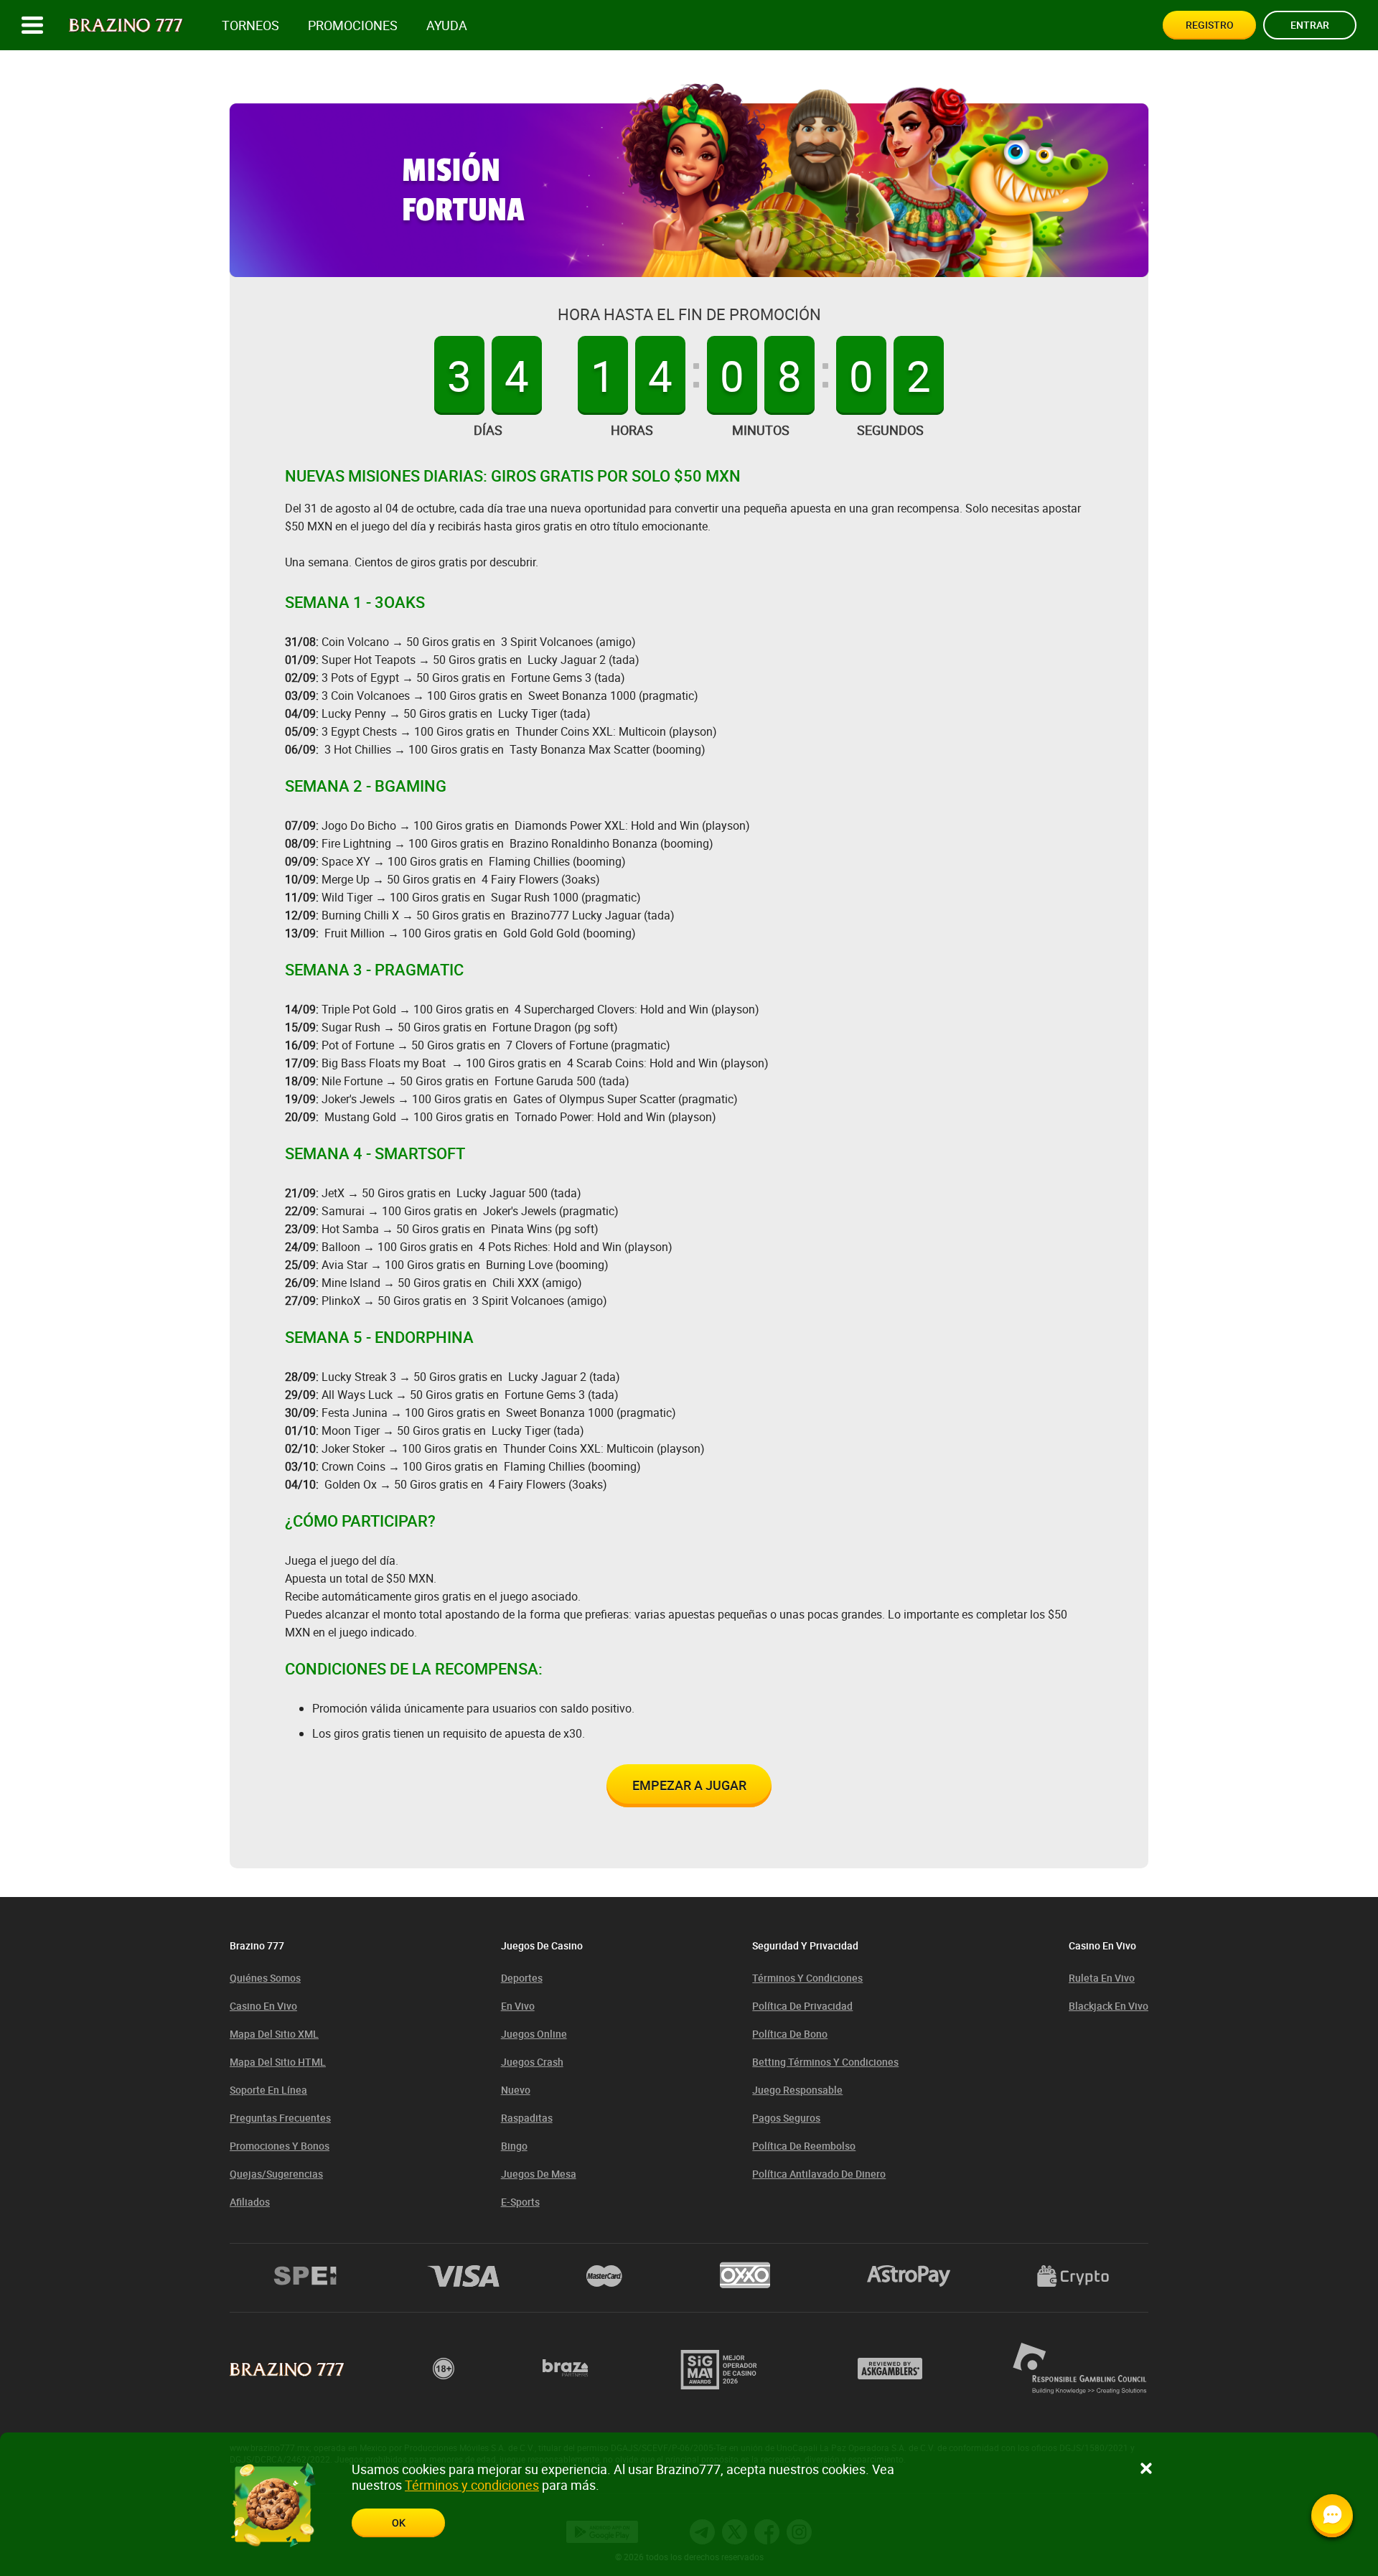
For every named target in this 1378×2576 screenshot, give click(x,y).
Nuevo (516, 2090)
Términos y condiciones (807, 1978)
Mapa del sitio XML (274, 2034)
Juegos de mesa (539, 2174)
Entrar (1310, 25)
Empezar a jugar (689, 1785)
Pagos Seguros (786, 2118)
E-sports (520, 2202)
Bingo (514, 2146)
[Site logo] (126, 25)
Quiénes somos (265, 1978)
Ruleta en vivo (1102, 1978)
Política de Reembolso (804, 2146)
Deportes (522, 1978)
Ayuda (447, 25)
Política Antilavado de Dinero (819, 2174)
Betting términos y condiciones (825, 2062)
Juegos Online (534, 2034)
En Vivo (518, 2006)
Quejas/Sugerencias (276, 2174)
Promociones (353, 25)
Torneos (250, 25)
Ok (399, 2523)
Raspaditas (527, 2118)
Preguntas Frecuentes (280, 2118)
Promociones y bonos (280, 2146)
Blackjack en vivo (1109, 2006)
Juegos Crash (532, 2062)
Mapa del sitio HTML (278, 2062)
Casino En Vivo (263, 2006)
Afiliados (250, 2202)
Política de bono (790, 2034)
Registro (1210, 25)
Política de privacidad (802, 2006)
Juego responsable (797, 2090)
